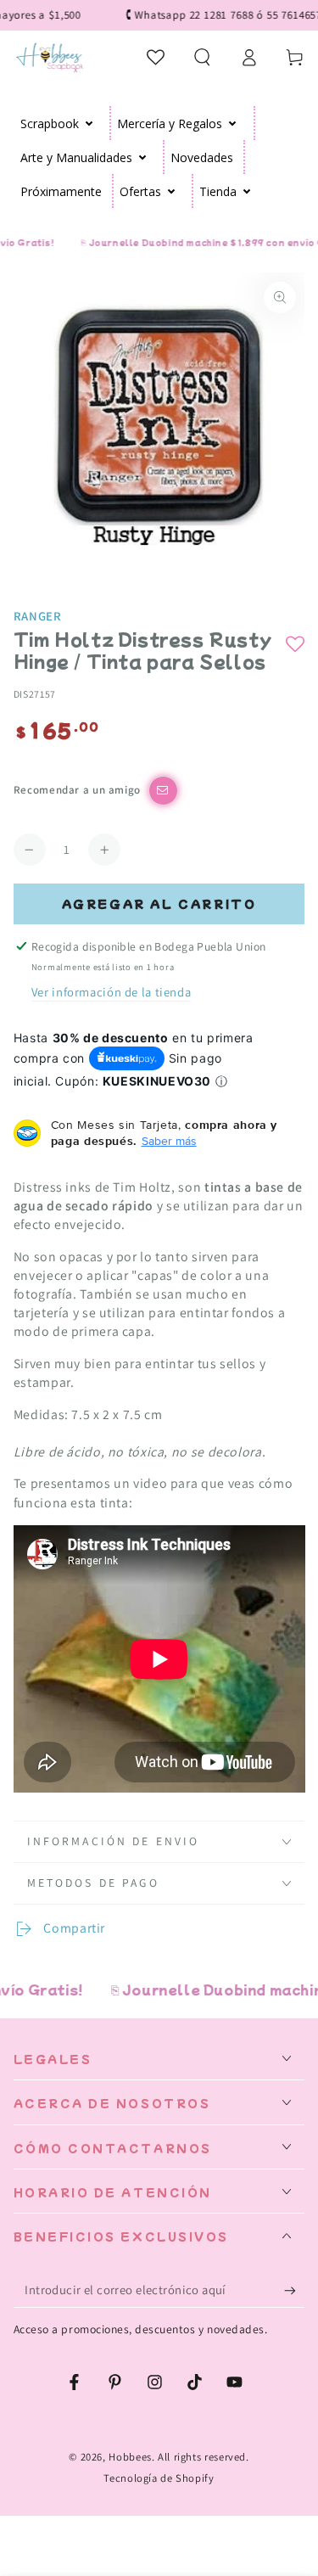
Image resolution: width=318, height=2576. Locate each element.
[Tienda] (247, 191)
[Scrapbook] (89, 123)
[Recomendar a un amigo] (163, 791)
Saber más (169, 1141)
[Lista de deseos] (156, 57)
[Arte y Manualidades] (143, 157)
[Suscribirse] (294, 2290)
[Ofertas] (172, 191)
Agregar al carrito (159, 904)
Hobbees (130, 2457)
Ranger (38, 616)
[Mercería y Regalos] (233, 123)
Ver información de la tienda (112, 992)
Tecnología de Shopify (159, 2478)
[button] (202, 57)
